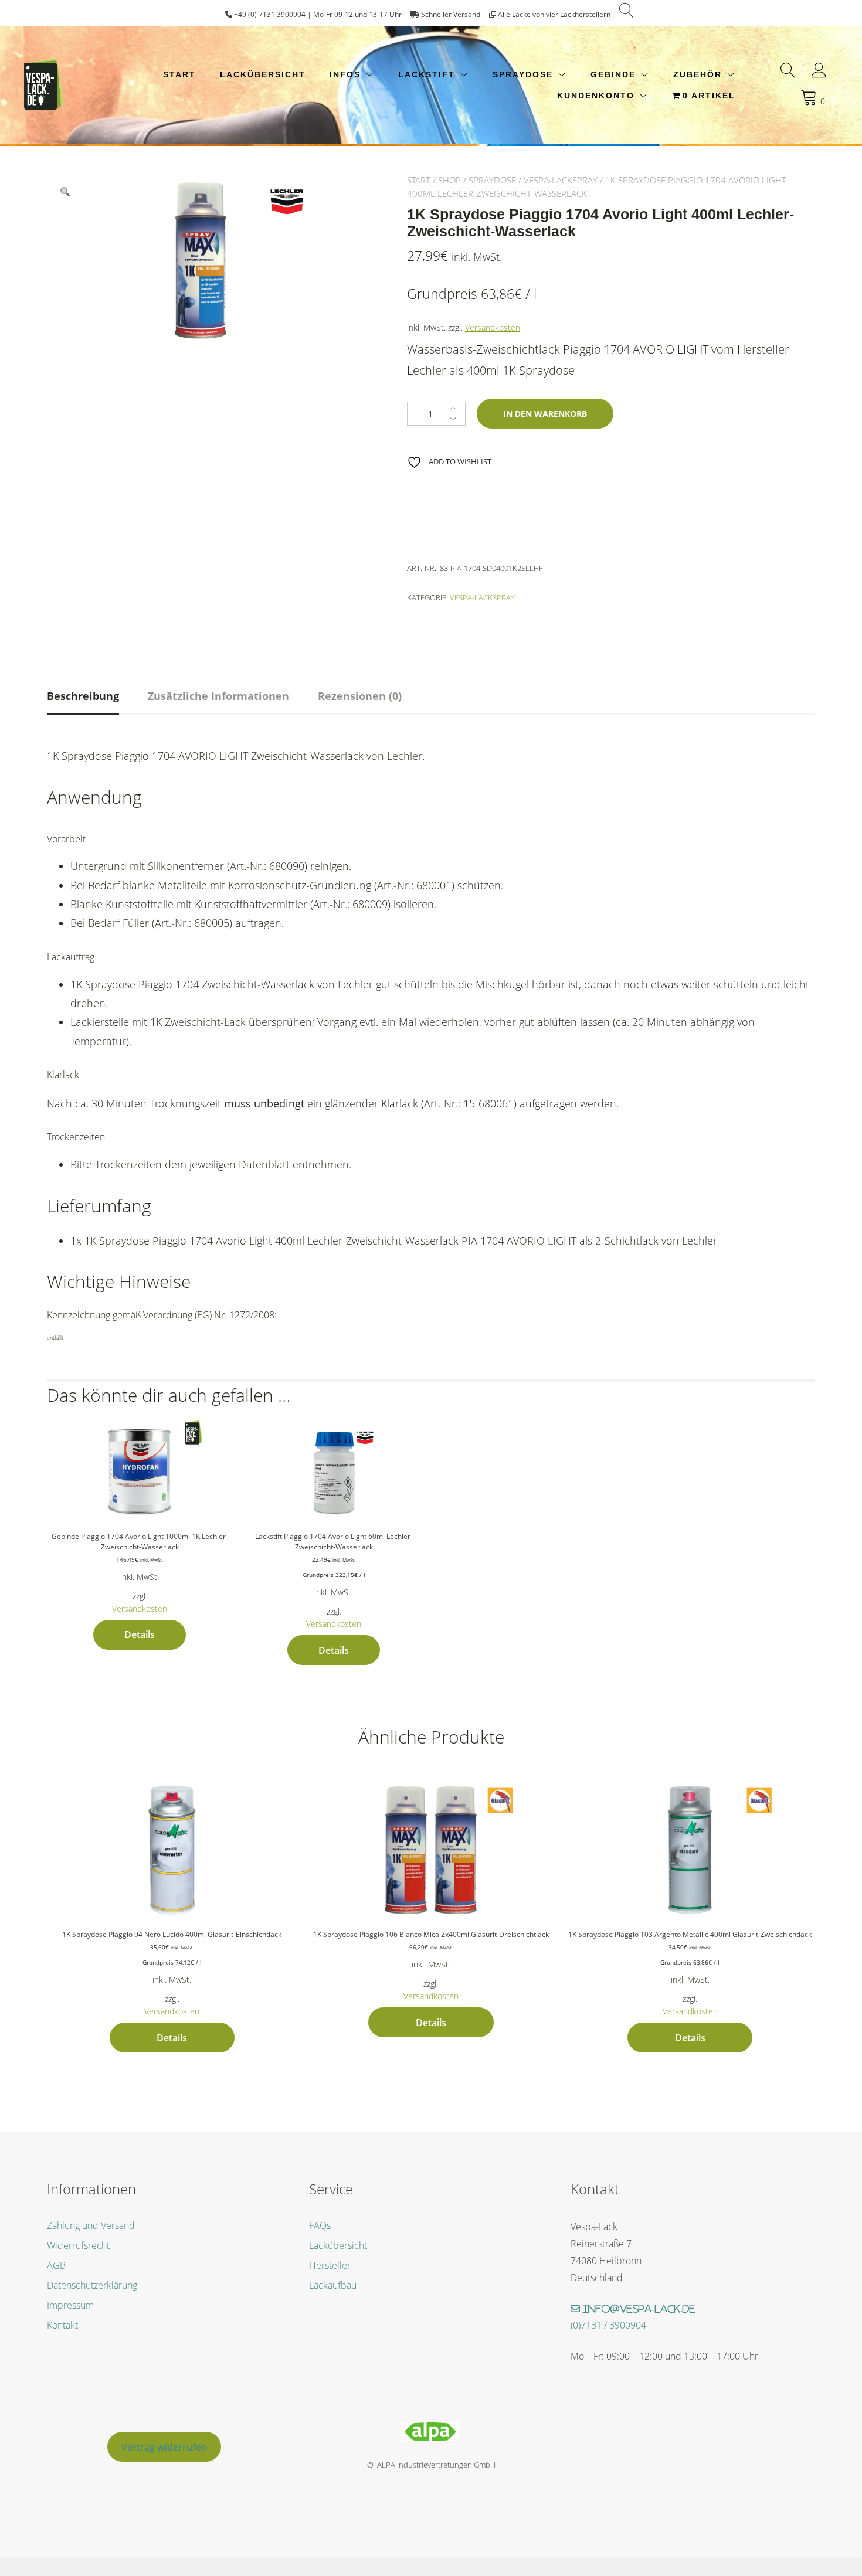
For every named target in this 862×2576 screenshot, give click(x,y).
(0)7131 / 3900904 (608, 2325)
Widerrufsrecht (78, 2245)
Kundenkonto (596, 96)
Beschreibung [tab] (83, 696)
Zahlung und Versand (91, 2225)
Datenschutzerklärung (92, 2285)
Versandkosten (493, 327)
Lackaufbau (333, 2285)
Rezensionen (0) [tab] (360, 696)
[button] (65, 192)
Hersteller (330, 2265)
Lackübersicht (263, 74)
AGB (56, 2265)
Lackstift (427, 74)
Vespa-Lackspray (561, 180)
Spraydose (523, 74)
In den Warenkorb (545, 414)
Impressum (70, 2305)
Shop (449, 180)
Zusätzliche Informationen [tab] (218, 696)
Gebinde (613, 74)
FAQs (320, 2225)
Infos (345, 74)
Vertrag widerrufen (164, 2447)
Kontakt (62, 2325)
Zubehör (698, 74)
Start (179, 74)
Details (140, 1634)
